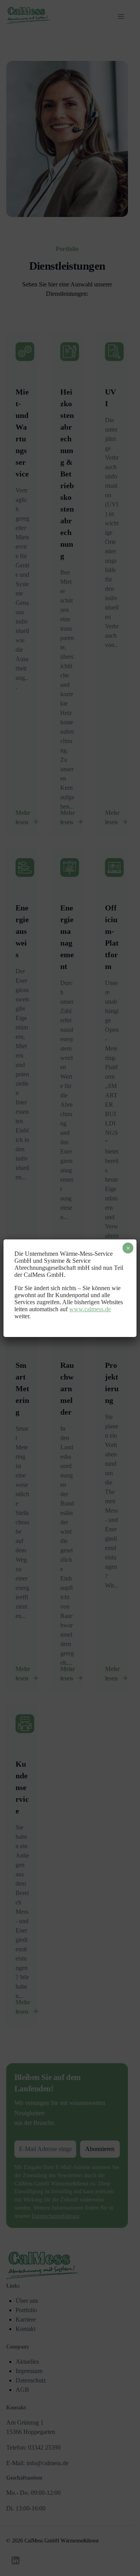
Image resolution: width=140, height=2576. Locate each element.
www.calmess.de (90, 1309)
